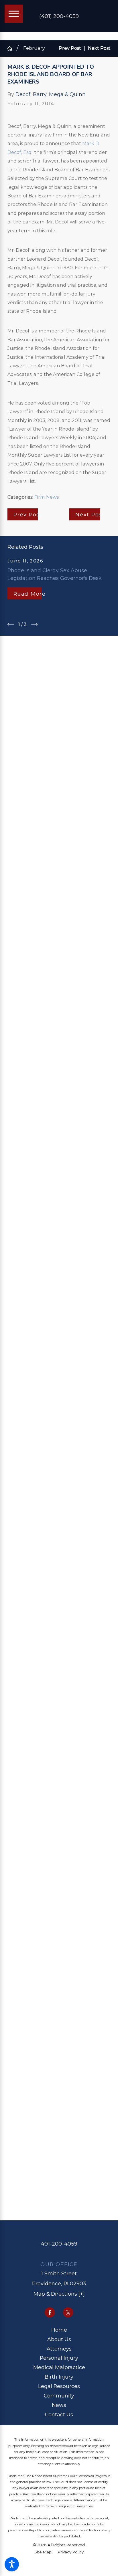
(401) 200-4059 (59, 16)
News (59, 2405)
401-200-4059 (59, 2244)
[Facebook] (50, 2313)
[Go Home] (12, 48)
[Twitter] (68, 2313)
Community (59, 2396)
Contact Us (59, 2414)
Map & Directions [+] (59, 2294)
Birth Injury (59, 2377)
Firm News (47, 497)
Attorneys (59, 2349)
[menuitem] (59, 2330)
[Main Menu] (14, 14)
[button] (12, 2564)
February (34, 48)
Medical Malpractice (59, 2367)
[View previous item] (11, 624)
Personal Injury (59, 2358)
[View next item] (34, 624)
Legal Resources (59, 2386)
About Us (59, 2339)
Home (59, 2330)
